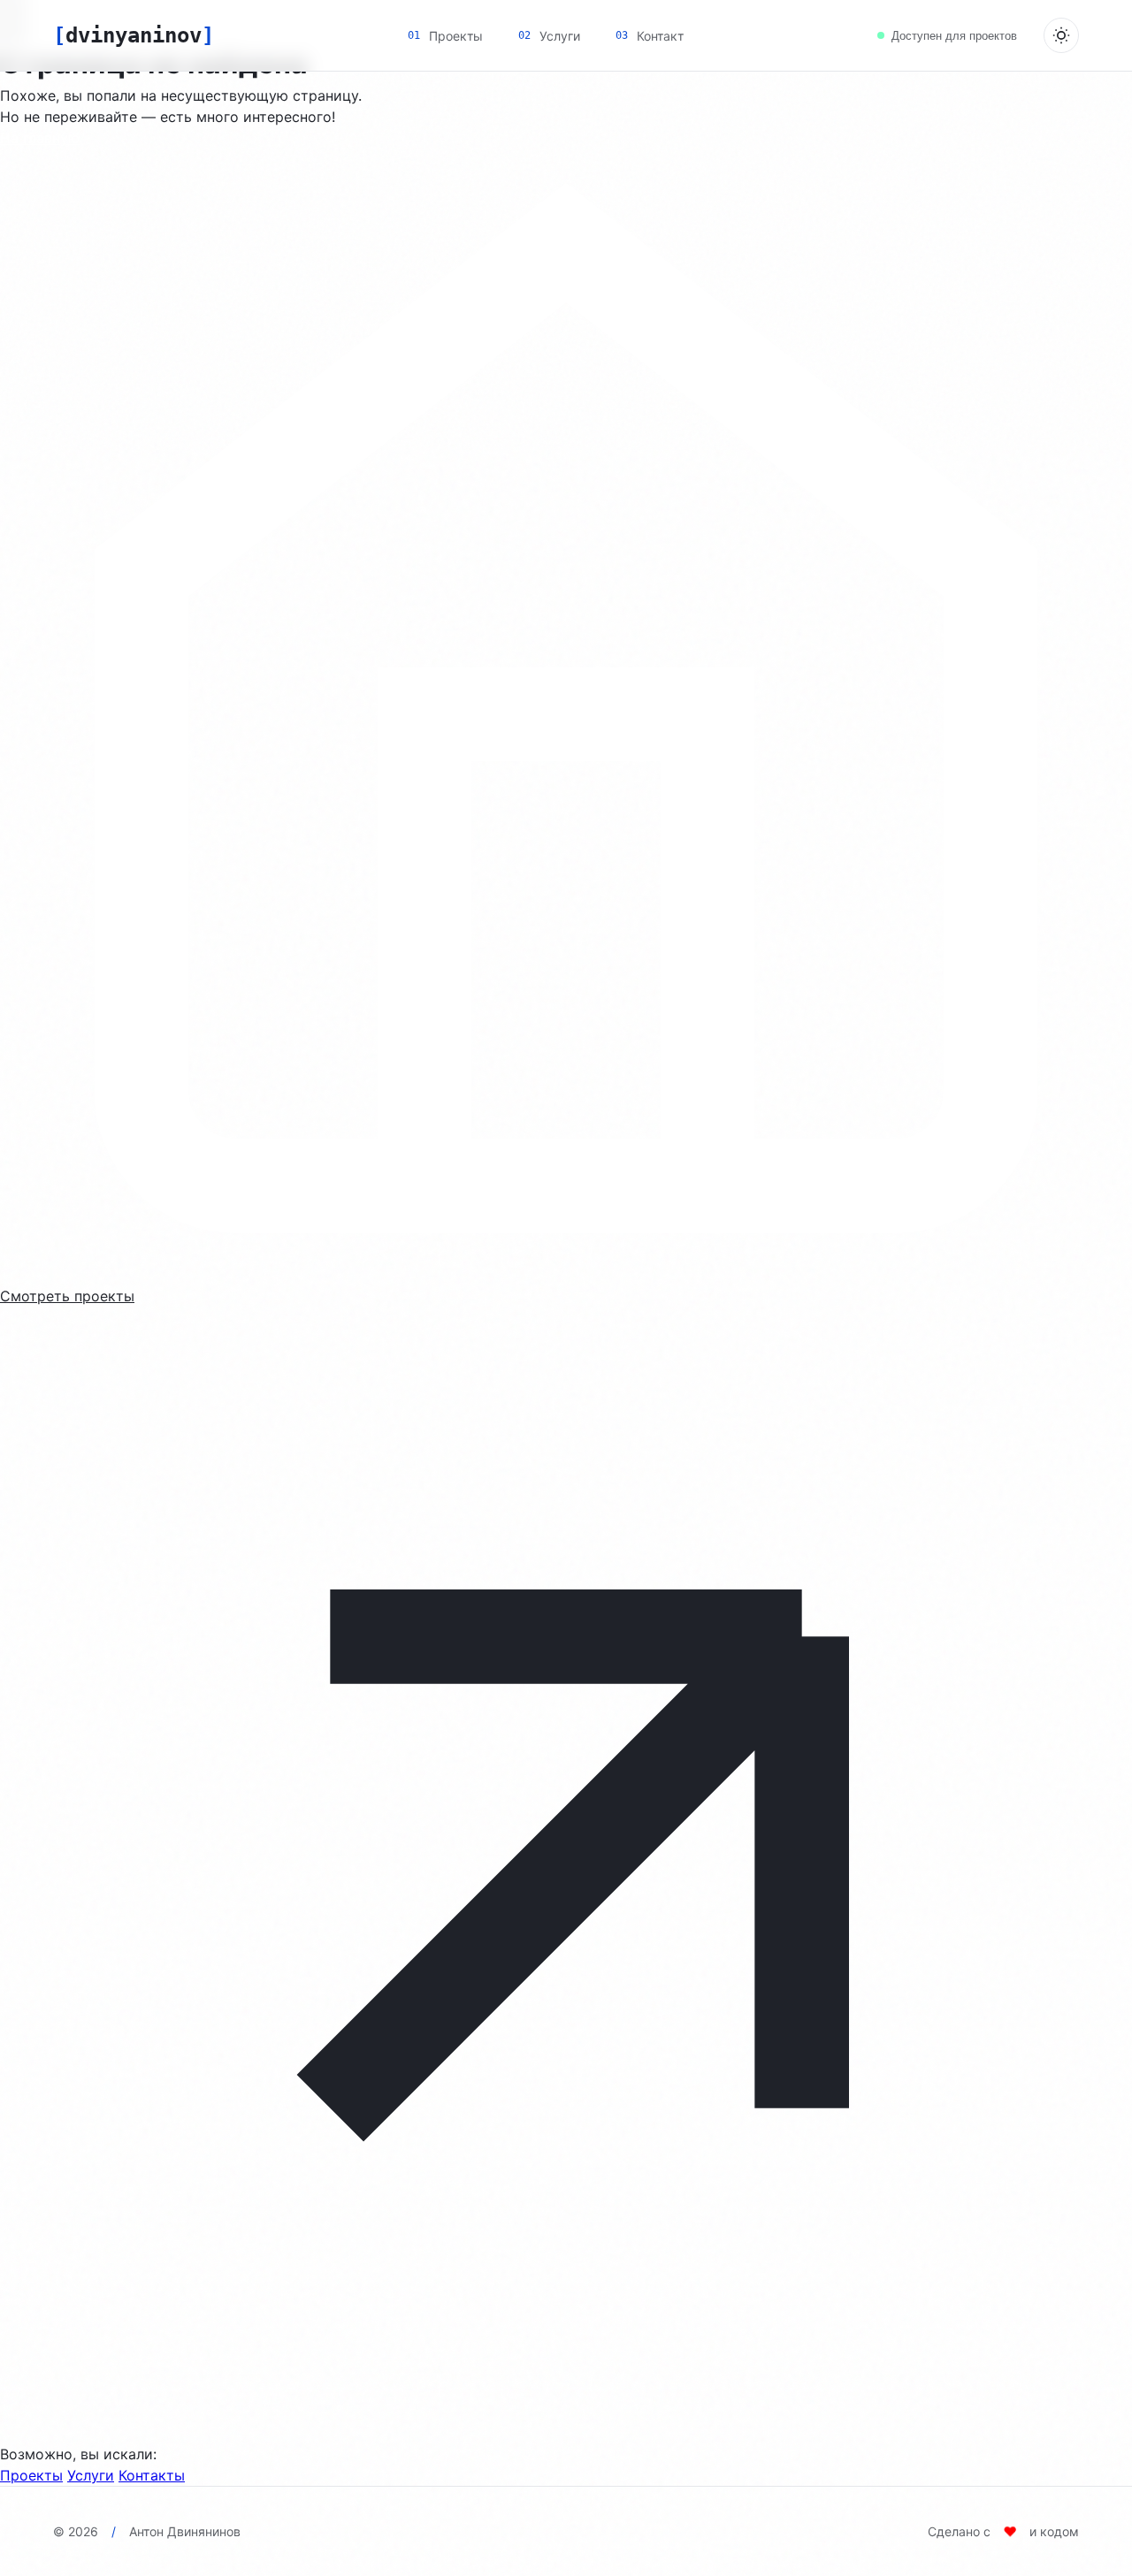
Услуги (91, 2475)
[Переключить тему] (1061, 35)
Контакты (152, 2475)
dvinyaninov (134, 35)
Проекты (31, 2475)
